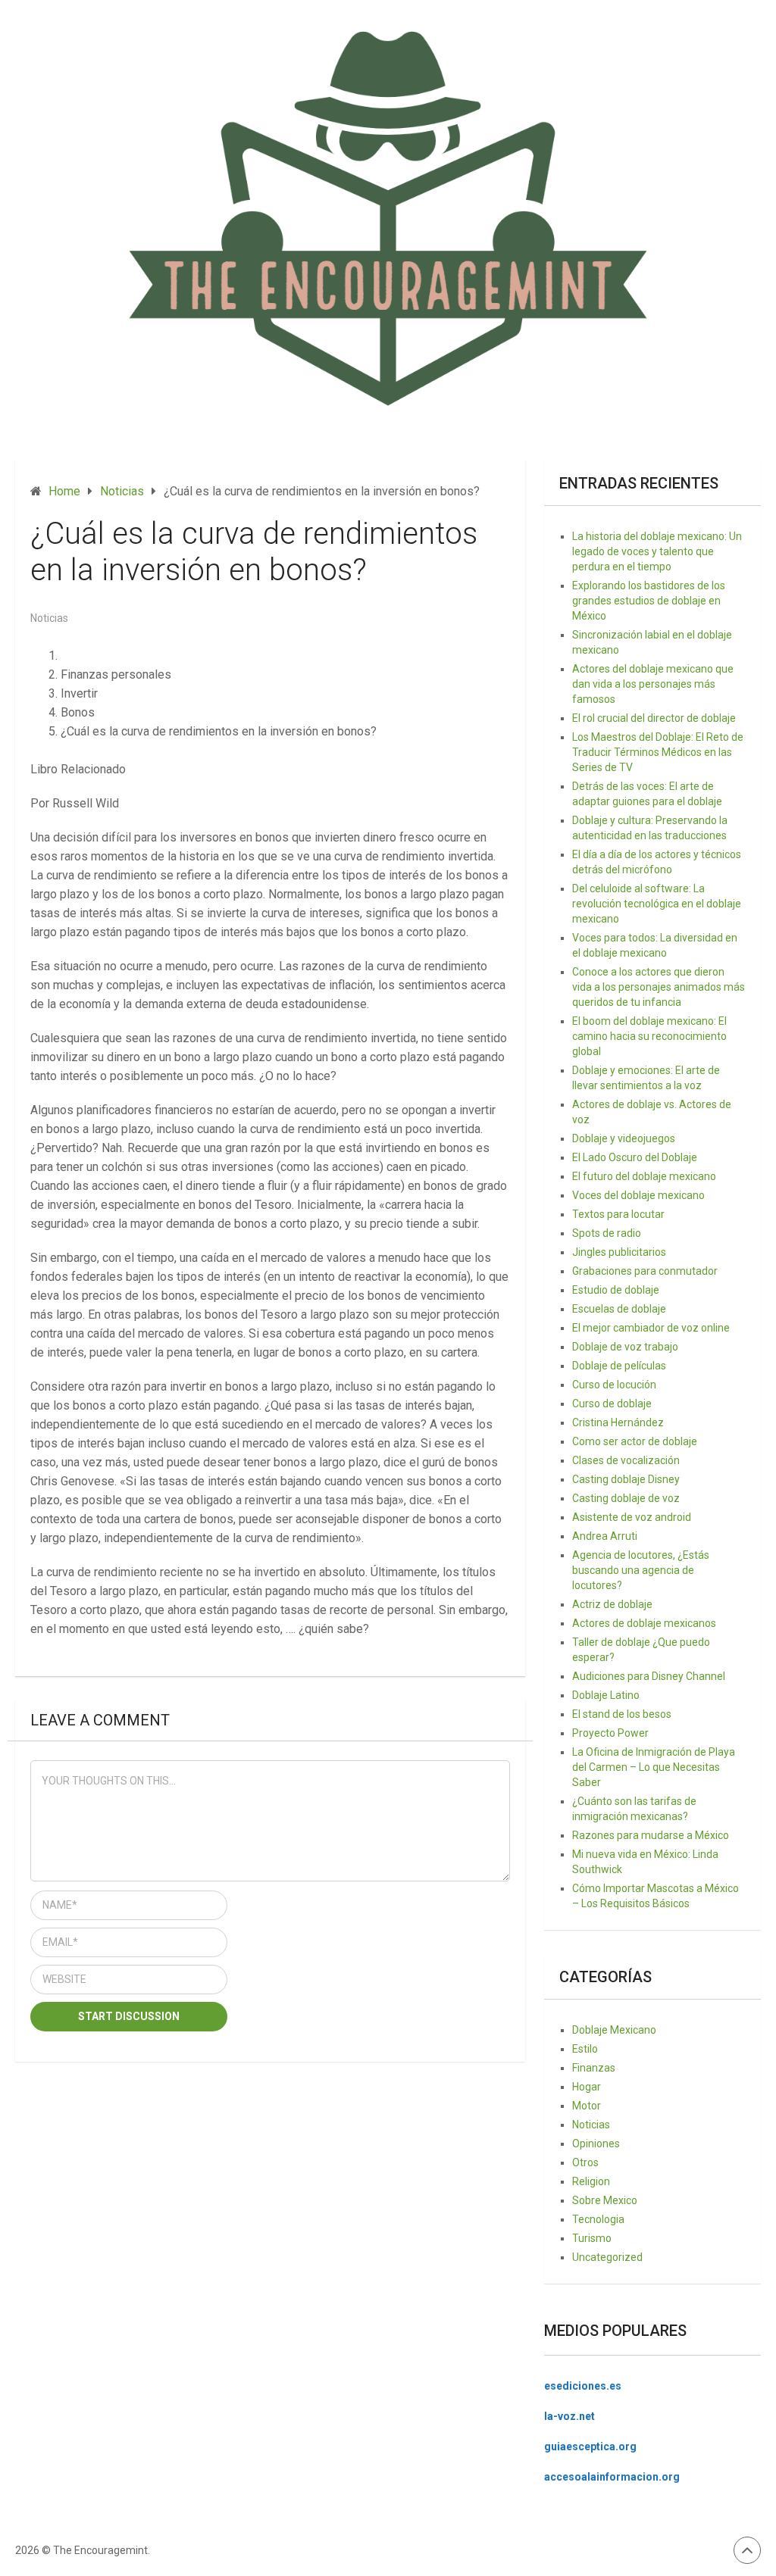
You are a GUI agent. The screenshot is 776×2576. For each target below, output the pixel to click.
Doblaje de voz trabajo (625, 1347)
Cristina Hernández (618, 1422)
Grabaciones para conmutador (645, 1271)
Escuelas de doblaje (619, 1309)
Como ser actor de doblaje (635, 1441)
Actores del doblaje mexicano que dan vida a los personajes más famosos (653, 684)
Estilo (585, 2049)
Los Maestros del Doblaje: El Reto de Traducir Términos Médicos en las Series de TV (658, 752)
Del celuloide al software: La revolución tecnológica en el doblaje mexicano (657, 904)
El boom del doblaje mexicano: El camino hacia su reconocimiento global (649, 1036)
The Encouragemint (100, 2550)
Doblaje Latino (606, 1695)
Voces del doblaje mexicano (638, 1195)
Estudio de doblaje (616, 1290)
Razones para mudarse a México (651, 1835)
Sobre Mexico (605, 2200)
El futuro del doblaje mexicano (644, 1176)
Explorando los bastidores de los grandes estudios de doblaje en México (649, 601)
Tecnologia (598, 2219)
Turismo (592, 2238)
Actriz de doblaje (612, 1604)
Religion (591, 2181)
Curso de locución (614, 1385)
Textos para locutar (618, 1214)
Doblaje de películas (619, 1366)
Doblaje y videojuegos (624, 1138)
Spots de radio (607, 1233)
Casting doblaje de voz (626, 1498)
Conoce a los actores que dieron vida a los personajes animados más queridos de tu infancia (659, 987)
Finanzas (594, 2068)
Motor (587, 2106)
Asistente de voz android (632, 1517)
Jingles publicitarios (619, 1252)
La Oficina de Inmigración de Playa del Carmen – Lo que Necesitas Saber (654, 1767)
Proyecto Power (610, 1733)
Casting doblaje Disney (626, 1479)
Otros (585, 2162)
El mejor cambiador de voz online (651, 1328)
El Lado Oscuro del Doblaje (635, 1157)
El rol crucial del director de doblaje (654, 718)
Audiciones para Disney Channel (649, 1676)
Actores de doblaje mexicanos (644, 1623)
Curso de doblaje (612, 1404)
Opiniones (596, 2144)
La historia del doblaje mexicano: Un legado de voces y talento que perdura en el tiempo (657, 551)
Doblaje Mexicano (614, 2030)
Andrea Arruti (605, 1536)
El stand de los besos (622, 1714)
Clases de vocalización (626, 1460)
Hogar (587, 2087)
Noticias (49, 618)
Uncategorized (607, 2257)
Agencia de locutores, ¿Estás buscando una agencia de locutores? (641, 1570)
